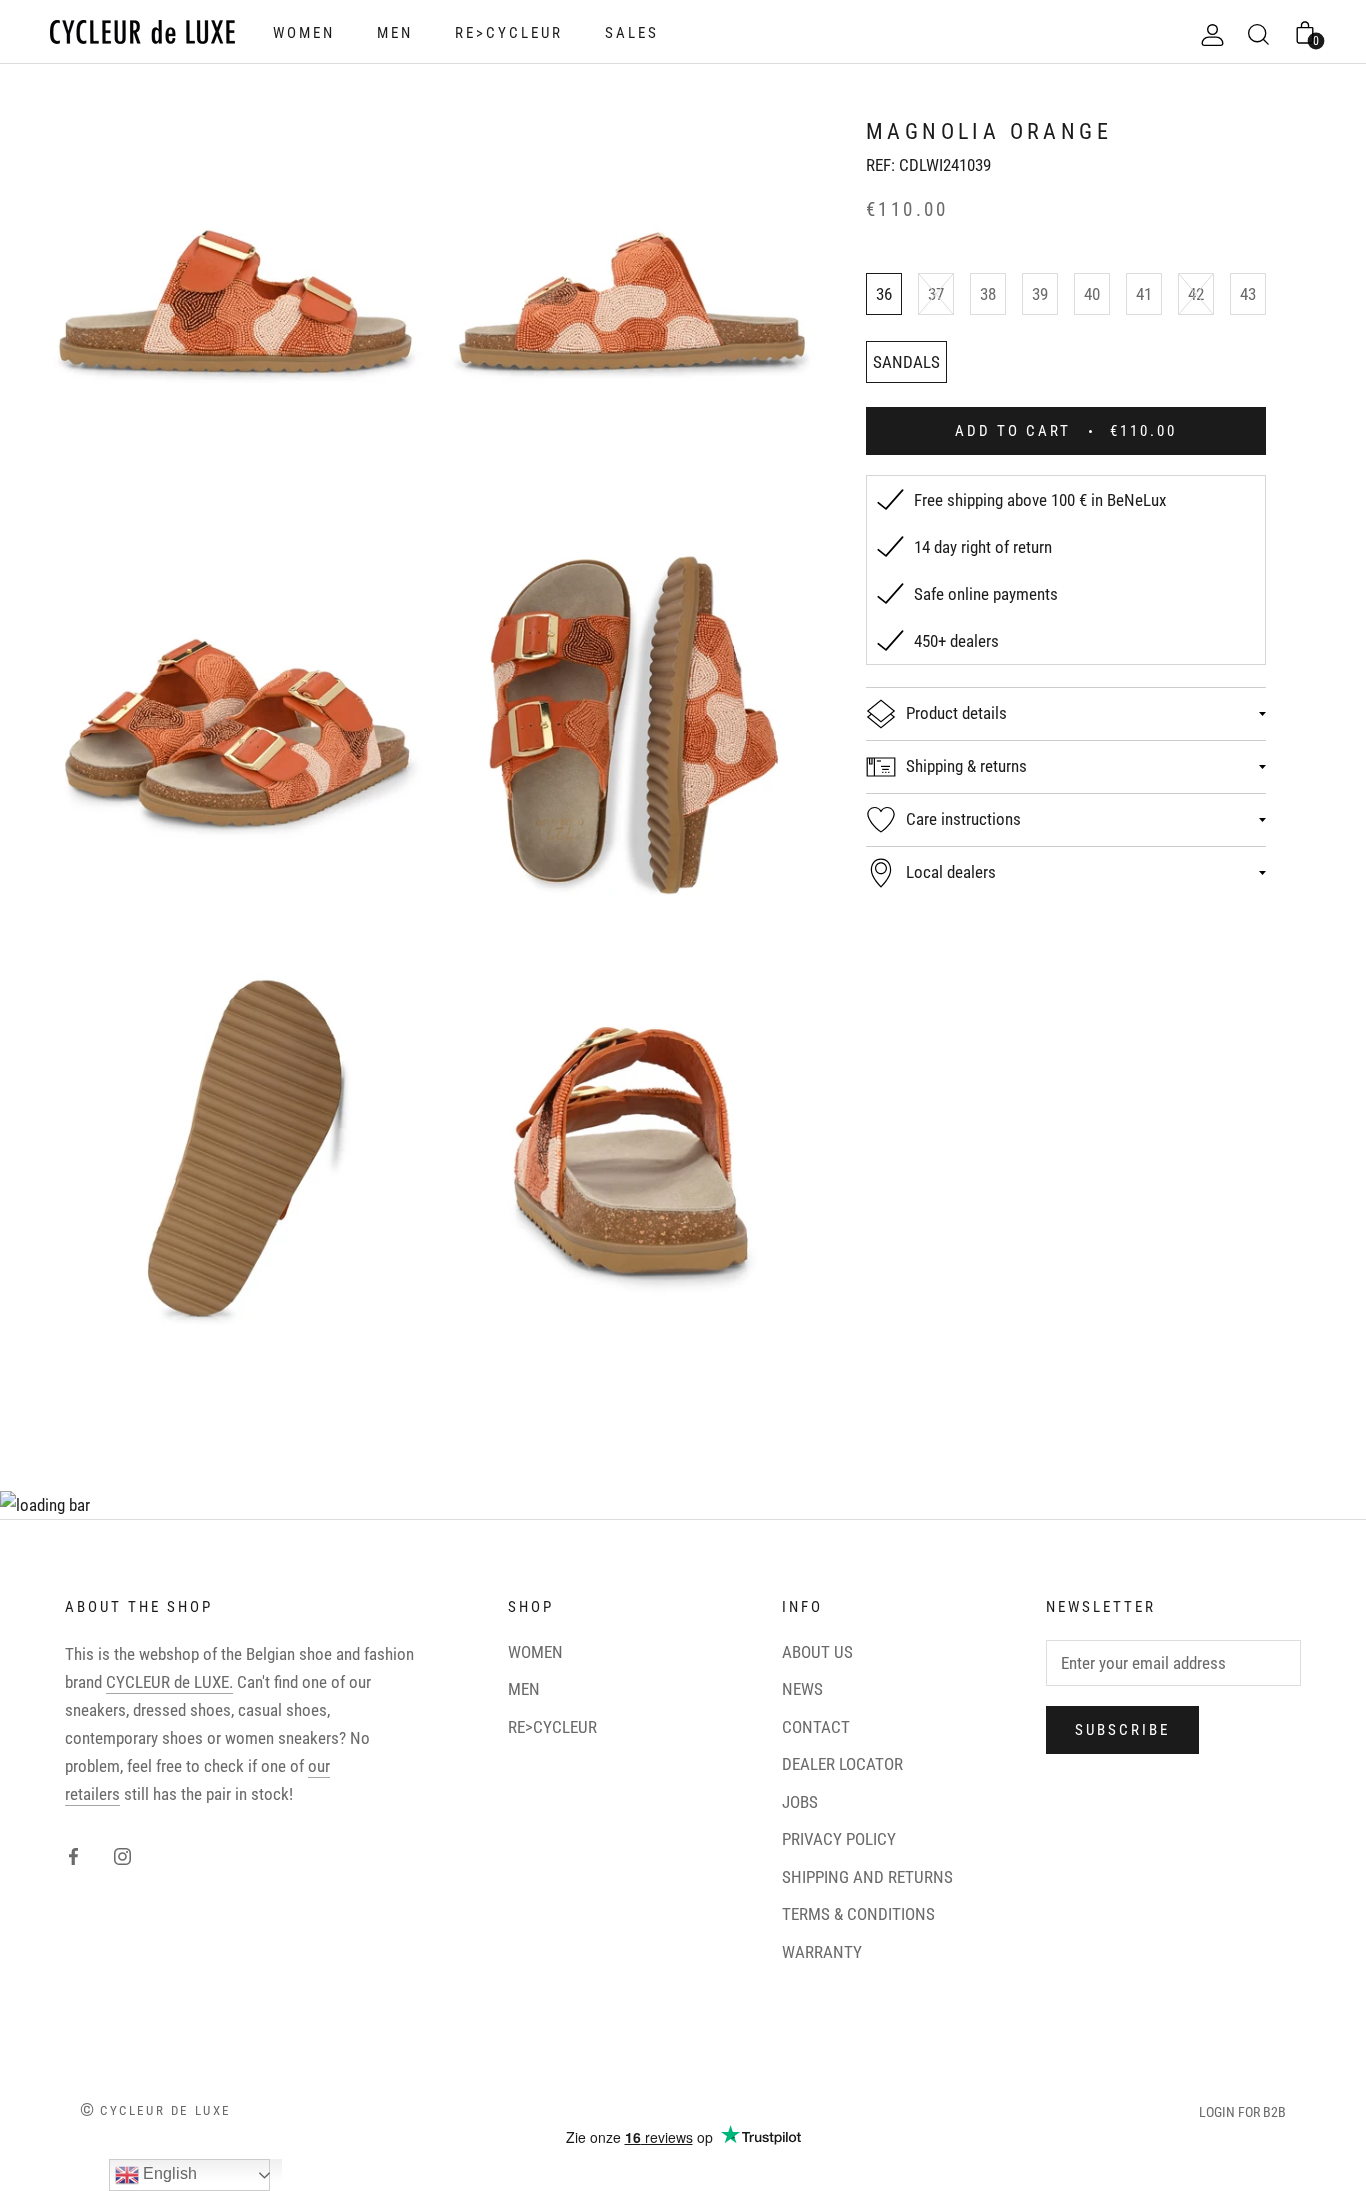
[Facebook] (73, 1855)
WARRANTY (822, 1952)
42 (1196, 294)
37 (936, 294)
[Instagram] (122, 1855)
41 (1144, 294)
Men (395, 33)
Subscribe (1122, 1730)
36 (884, 294)
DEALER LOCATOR (842, 1764)
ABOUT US (817, 1652)
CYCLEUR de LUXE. (169, 1682)
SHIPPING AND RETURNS (867, 1877)
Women (304, 33)
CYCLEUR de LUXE (165, 2110)
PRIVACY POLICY (839, 1839)
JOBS (800, 1802)
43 (1248, 294)
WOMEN (535, 1652)
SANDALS (906, 362)
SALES (632, 33)
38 (988, 294)
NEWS (802, 1689)
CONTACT (816, 1727)
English (168, 2173)
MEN (524, 1689)
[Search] (1258, 32)
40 (1092, 294)
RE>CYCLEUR (509, 33)
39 (1040, 294)
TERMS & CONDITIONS (858, 1914)
